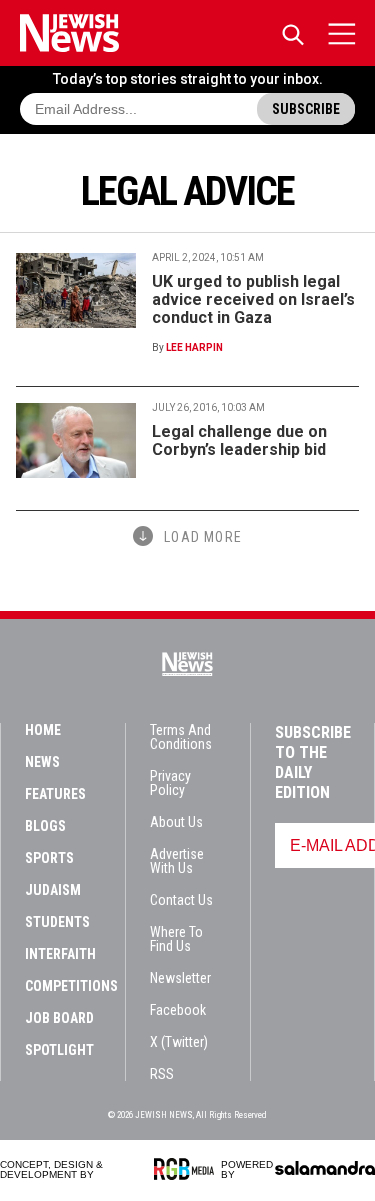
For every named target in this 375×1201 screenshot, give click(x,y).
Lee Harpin (194, 347)
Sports (49, 858)
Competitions (71, 986)
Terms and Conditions (181, 737)
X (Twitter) (179, 1042)
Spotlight (59, 1050)
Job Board (59, 1018)
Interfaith (60, 954)
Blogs (45, 826)
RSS (162, 1074)
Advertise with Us (177, 861)
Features (55, 794)
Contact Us (181, 900)
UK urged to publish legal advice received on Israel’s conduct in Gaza (253, 299)
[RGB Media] (187, 1169)
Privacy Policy (170, 783)
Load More (203, 537)
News (42, 762)
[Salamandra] (325, 1168)
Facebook (178, 1010)
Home (43, 730)
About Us (176, 822)
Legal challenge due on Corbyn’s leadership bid (239, 440)
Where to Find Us (176, 939)
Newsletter (180, 978)
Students (57, 922)
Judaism (53, 890)
